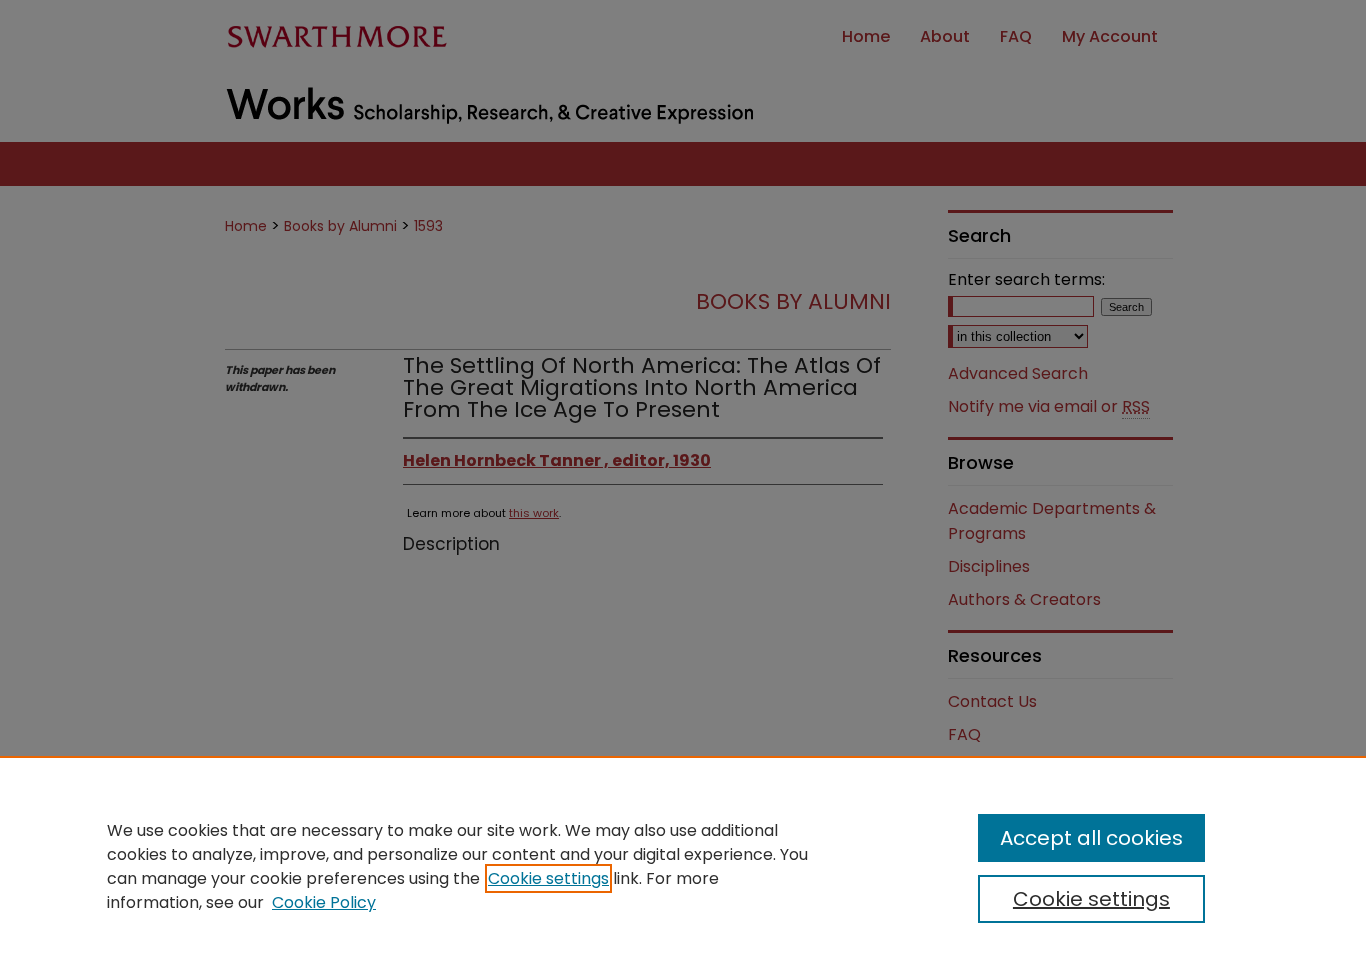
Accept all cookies (1091, 838)
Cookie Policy (324, 902)
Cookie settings (548, 878)
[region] (683, 866)
